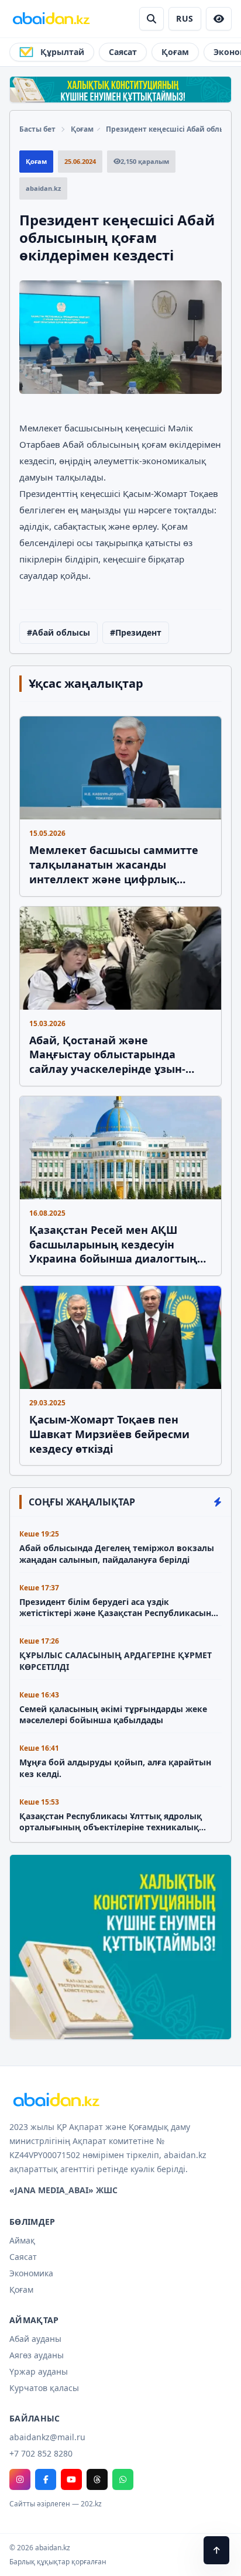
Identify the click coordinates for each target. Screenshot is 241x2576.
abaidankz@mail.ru (47, 2437)
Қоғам (175, 52)
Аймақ (22, 2240)
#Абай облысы (58, 632)
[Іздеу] (152, 19)
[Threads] (97, 2479)
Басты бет (37, 129)
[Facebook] (46, 2479)
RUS (185, 18)
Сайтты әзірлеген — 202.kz (56, 2504)
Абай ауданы (35, 2339)
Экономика (31, 2273)
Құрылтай (62, 52)
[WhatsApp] (123, 2479)
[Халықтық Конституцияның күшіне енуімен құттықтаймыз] (120, 90)
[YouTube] (71, 2479)
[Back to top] (216, 2550)
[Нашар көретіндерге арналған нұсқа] (219, 19)
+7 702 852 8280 (41, 2453)
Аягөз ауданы (37, 2355)
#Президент (136, 632)
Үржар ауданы (39, 2371)
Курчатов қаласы (44, 2388)
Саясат (123, 52)
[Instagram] (20, 2479)
